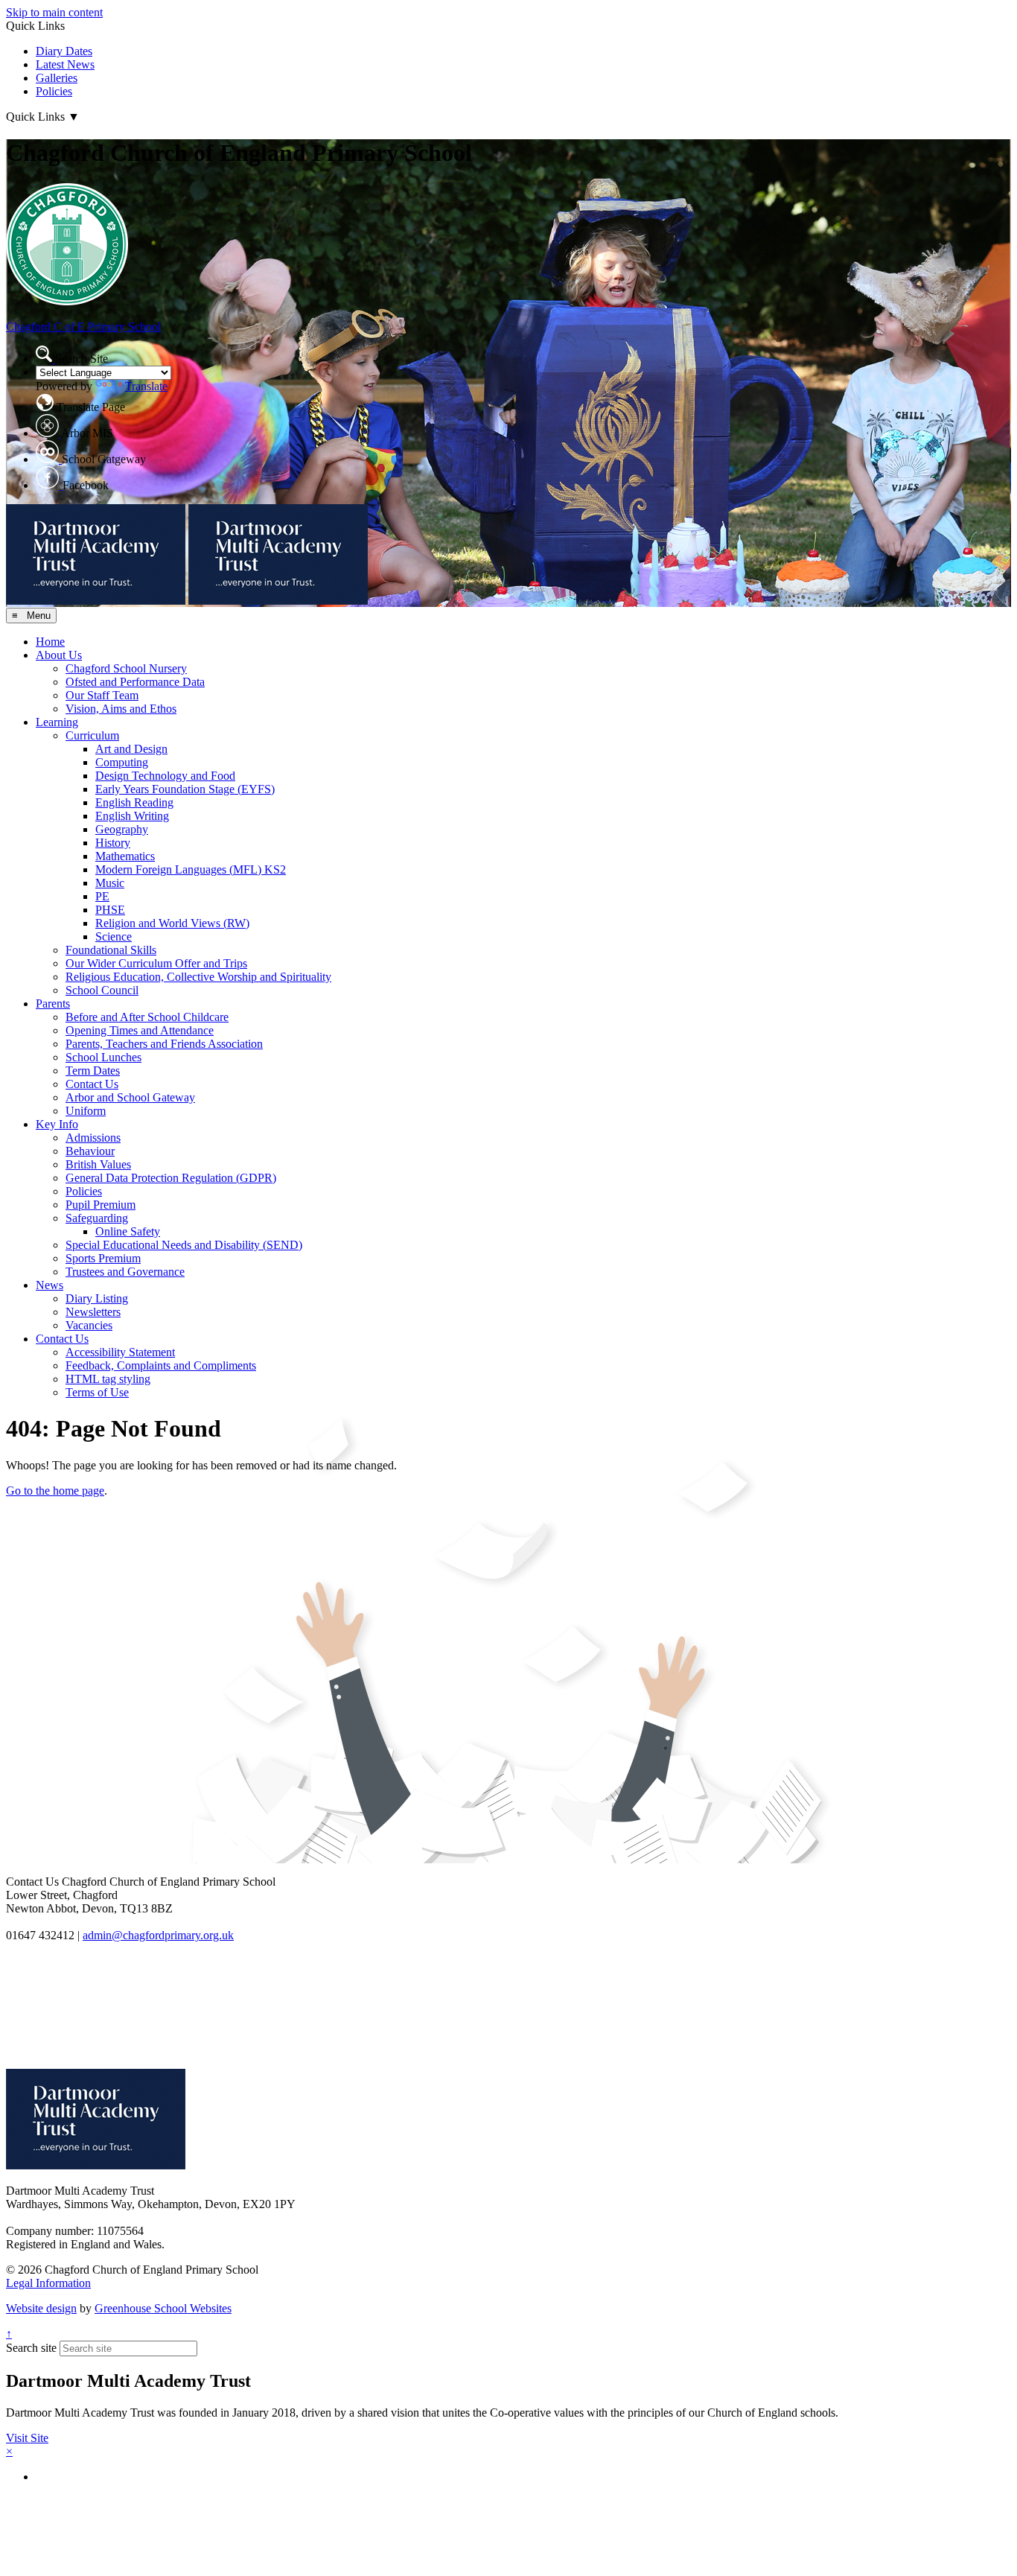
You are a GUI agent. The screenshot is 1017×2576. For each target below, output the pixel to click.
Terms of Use (97, 1392)
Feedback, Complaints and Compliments (161, 1365)
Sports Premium (103, 1258)
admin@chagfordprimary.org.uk (158, 1935)
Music (110, 883)
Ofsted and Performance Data (135, 682)
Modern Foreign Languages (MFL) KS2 (191, 869)
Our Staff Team (102, 695)
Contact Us (92, 1084)
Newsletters (93, 1312)
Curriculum (92, 735)
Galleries (57, 78)
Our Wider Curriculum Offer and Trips (156, 963)
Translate (146, 386)
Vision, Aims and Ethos (121, 709)
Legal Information (48, 2283)
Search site (31, 2348)
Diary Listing (97, 1298)
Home (50, 642)
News (50, 1285)
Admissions (93, 1138)
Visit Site (27, 2438)
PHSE (110, 910)
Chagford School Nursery (126, 668)
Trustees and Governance (125, 1272)
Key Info (57, 1124)
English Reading (134, 802)
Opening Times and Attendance (140, 1030)
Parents (53, 1004)
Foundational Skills (111, 950)
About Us (59, 655)
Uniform (86, 1111)
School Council (102, 990)
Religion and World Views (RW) (172, 923)
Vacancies (89, 1325)
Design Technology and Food (165, 776)
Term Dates (93, 1071)
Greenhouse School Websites (163, 2308)
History (113, 843)
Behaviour (90, 1151)
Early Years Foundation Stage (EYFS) (185, 789)
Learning (57, 722)
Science (114, 936)
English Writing (132, 816)
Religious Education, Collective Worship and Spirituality (198, 977)
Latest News (65, 64)
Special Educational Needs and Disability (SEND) (184, 1245)
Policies (54, 91)
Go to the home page (55, 1491)
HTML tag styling (108, 1379)
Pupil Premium (101, 1205)
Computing (122, 762)
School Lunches (103, 1057)
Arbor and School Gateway (130, 1097)
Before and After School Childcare (147, 1017)
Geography (122, 829)
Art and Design (131, 749)
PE (102, 896)
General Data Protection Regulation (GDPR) (171, 1178)
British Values (98, 1164)
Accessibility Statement (120, 1352)
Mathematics (125, 856)
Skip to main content (54, 12)
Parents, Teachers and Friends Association (164, 1044)
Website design (41, 2308)
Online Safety (128, 1231)
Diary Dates (64, 51)
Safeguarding (97, 1218)
